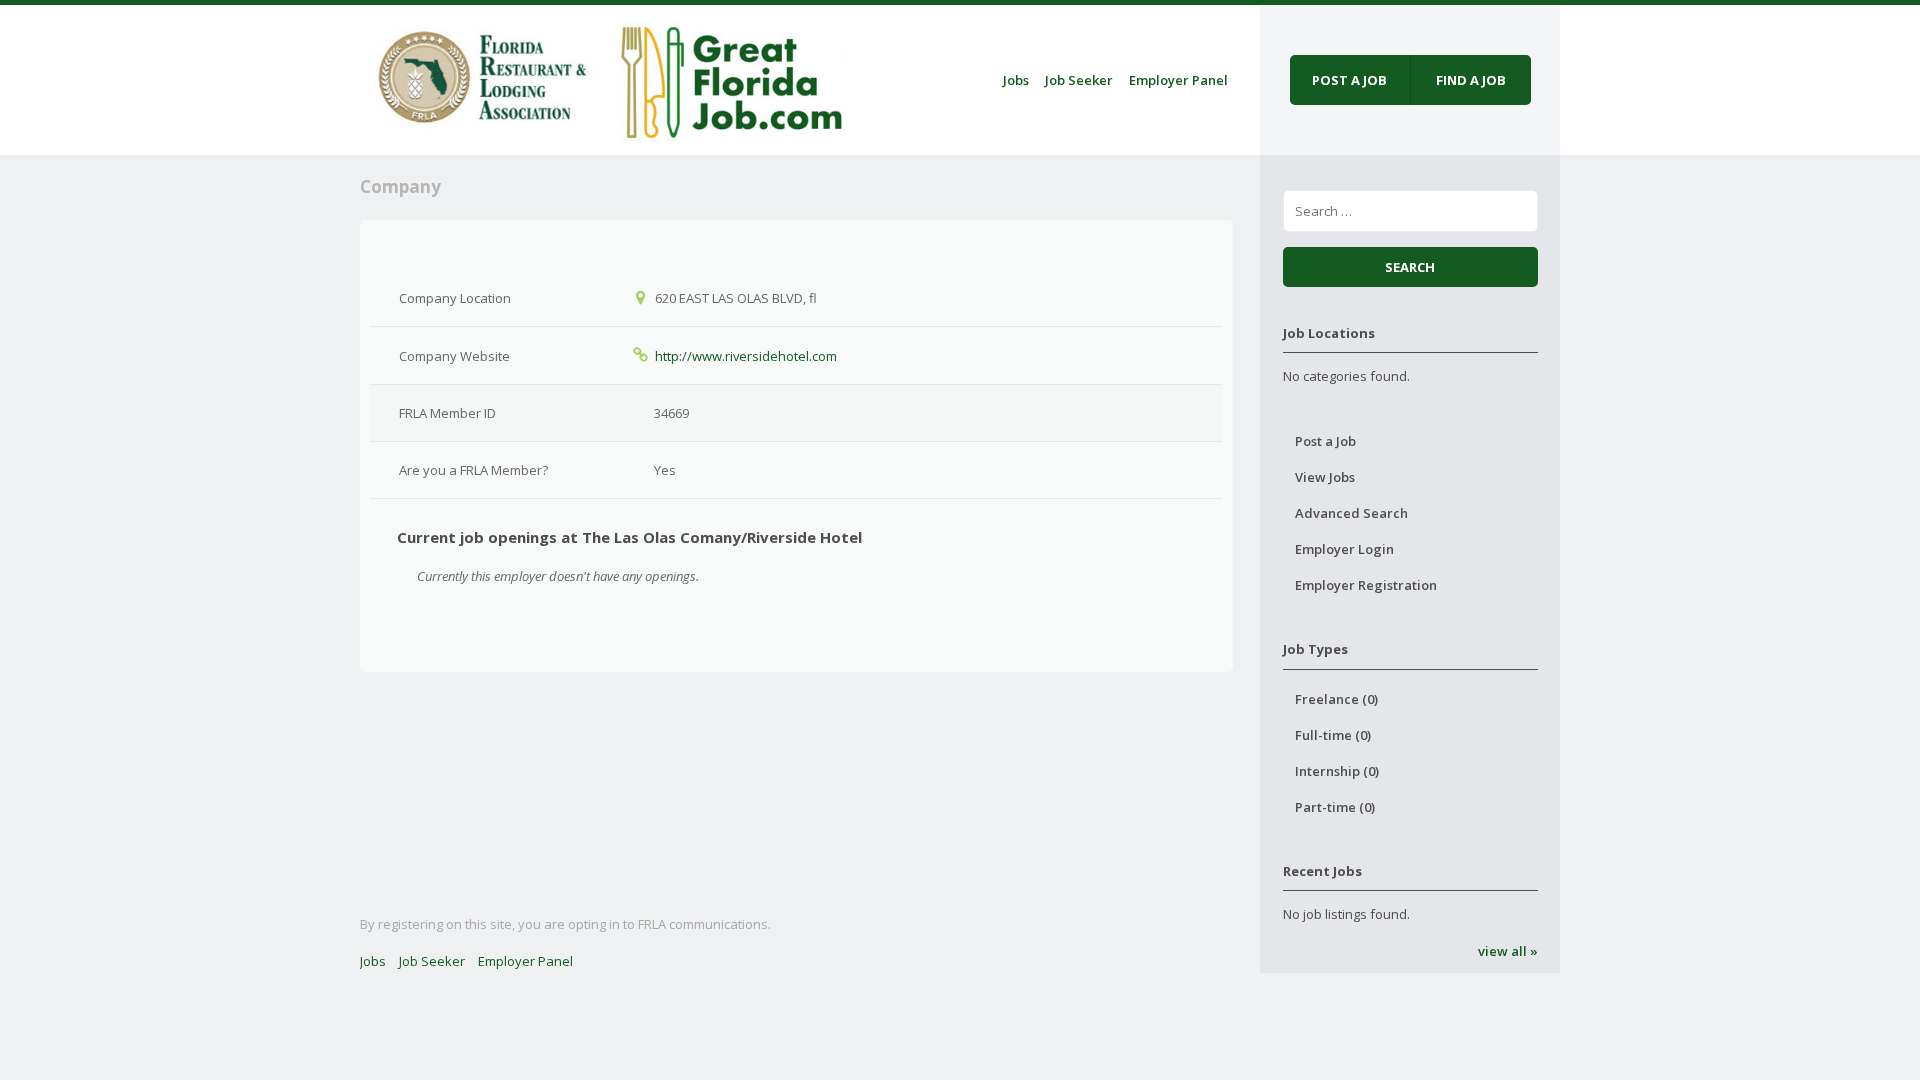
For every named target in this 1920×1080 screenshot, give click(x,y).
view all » (1508, 951)
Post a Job (1325, 441)
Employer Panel (1178, 80)
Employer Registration (1366, 585)
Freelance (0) (1336, 699)
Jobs (1016, 80)
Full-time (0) (1333, 735)
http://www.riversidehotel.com (746, 356)
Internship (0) (1337, 771)
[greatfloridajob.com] (606, 76)
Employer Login (1344, 549)
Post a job (1349, 80)
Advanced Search (1351, 513)
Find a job (1471, 80)
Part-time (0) (1335, 807)
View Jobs (1325, 477)
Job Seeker (1079, 80)
